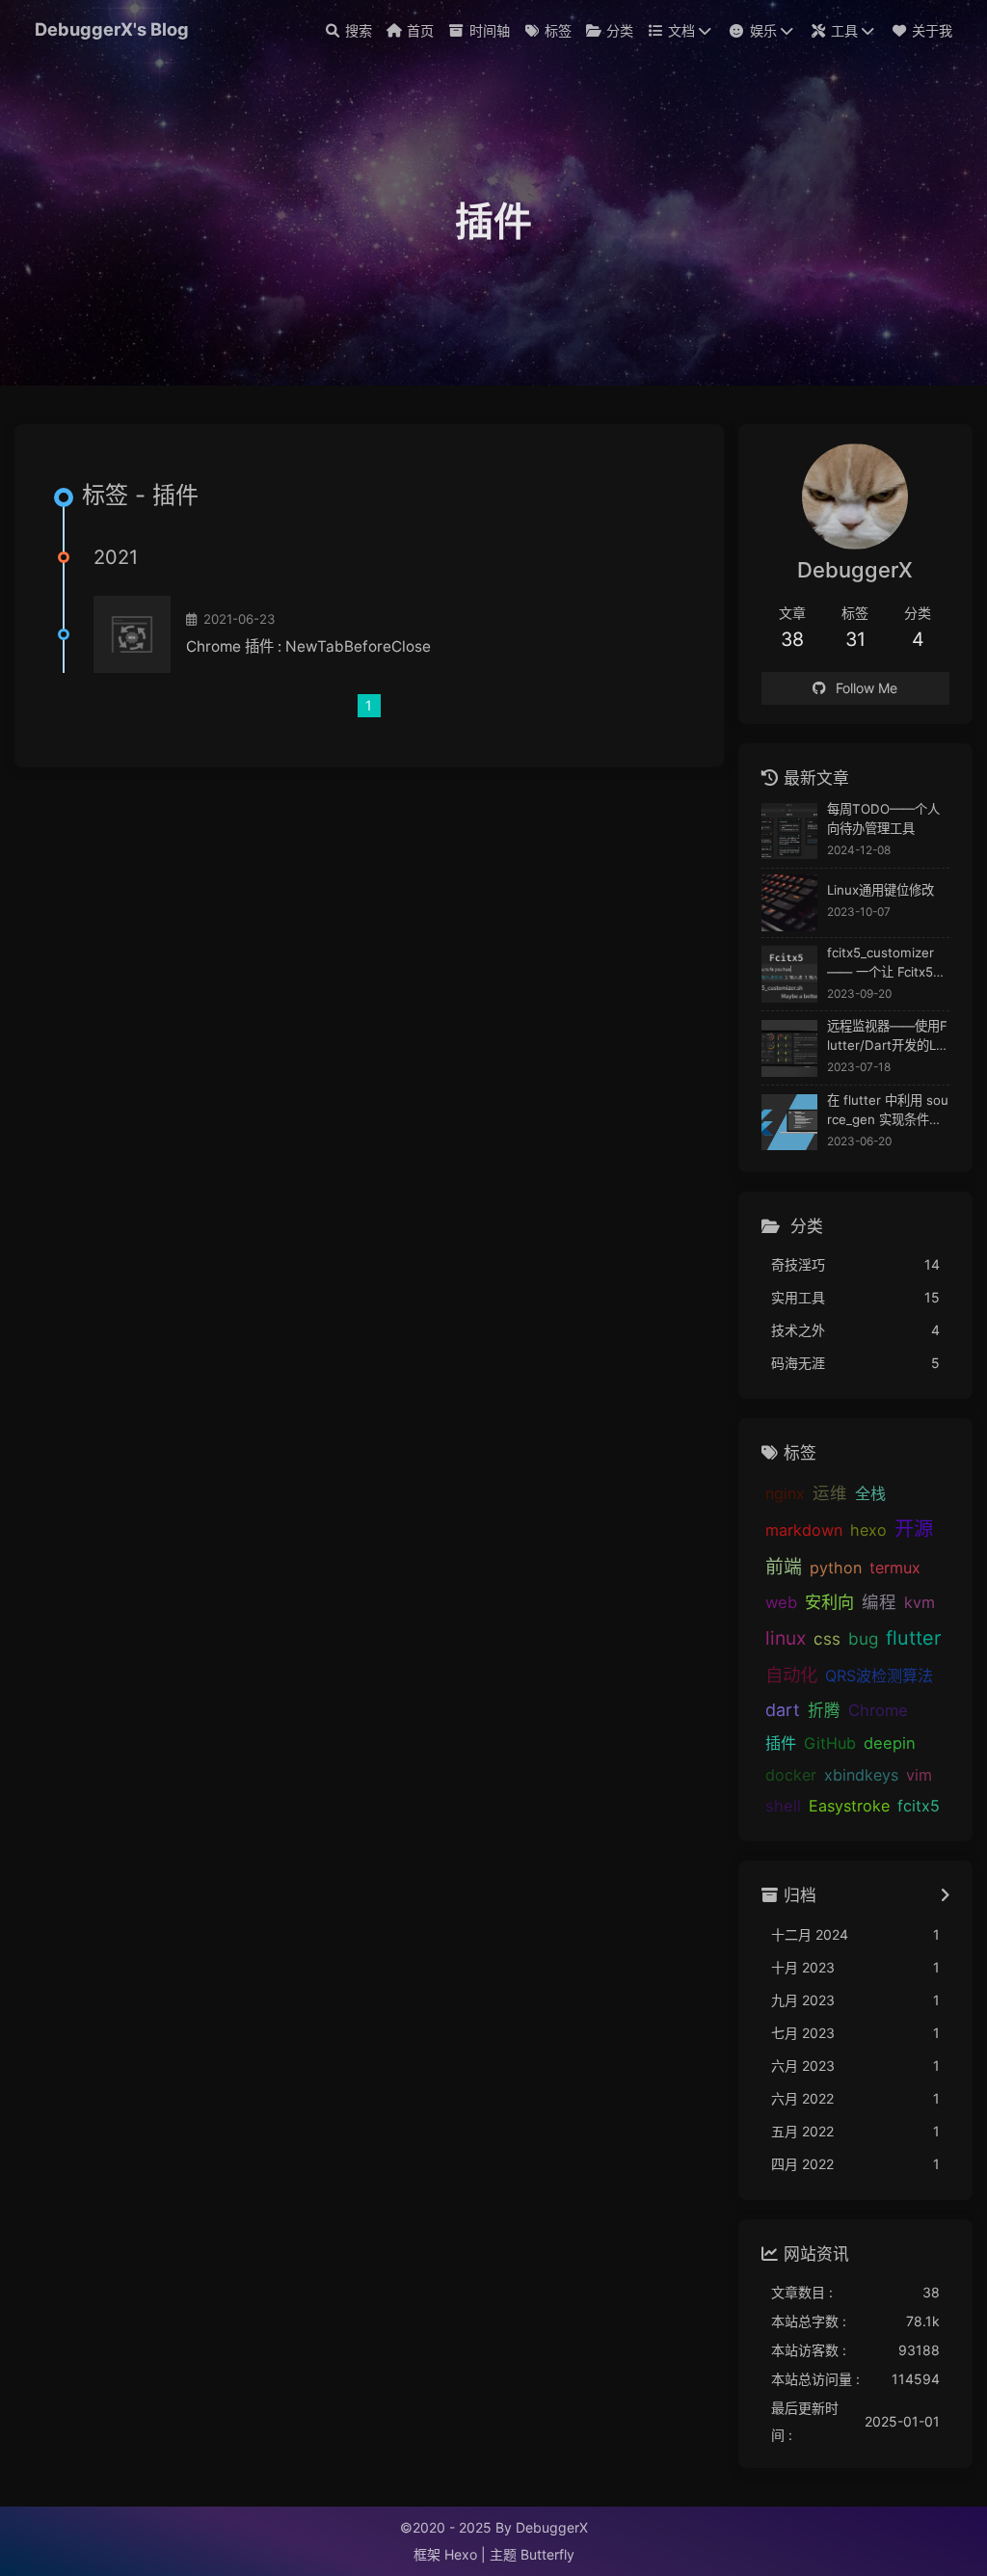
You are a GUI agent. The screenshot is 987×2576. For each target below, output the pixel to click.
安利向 (829, 1602)
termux (895, 1568)
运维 (830, 1493)
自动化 (791, 1675)
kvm (920, 1602)
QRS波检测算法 (879, 1676)
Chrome (878, 1710)
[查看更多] (945, 1896)
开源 (914, 1529)
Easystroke (849, 1806)
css (827, 1638)
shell (783, 1806)
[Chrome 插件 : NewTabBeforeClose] (132, 634)
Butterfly (547, 2554)
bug (863, 1638)
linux (786, 1638)
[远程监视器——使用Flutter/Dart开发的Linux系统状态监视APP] (790, 1048)
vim (919, 1775)
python (836, 1568)
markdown (804, 1530)
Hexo (461, 2554)
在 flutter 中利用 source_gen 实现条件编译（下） (888, 1111)
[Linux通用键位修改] (790, 903)
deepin (890, 1743)
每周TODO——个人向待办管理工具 (883, 818)
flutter (913, 1638)
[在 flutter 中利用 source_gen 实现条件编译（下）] (790, 1123)
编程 (879, 1602)
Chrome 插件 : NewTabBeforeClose (308, 646)
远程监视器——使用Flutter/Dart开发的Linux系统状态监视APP (887, 1037)
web (781, 1602)
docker (791, 1775)
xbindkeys (861, 1775)
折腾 (824, 1710)
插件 (781, 1743)
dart (783, 1710)
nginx (785, 1493)
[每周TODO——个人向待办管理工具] (790, 832)
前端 (784, 1567)
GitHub (830, 1743)
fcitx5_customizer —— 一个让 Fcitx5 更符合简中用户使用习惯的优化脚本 (883, 964)
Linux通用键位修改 (880, 890)
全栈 (870, 1493)
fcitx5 (919, 1806)
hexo (868, 1530)
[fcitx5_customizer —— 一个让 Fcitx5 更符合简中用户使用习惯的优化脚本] (790, 974)
